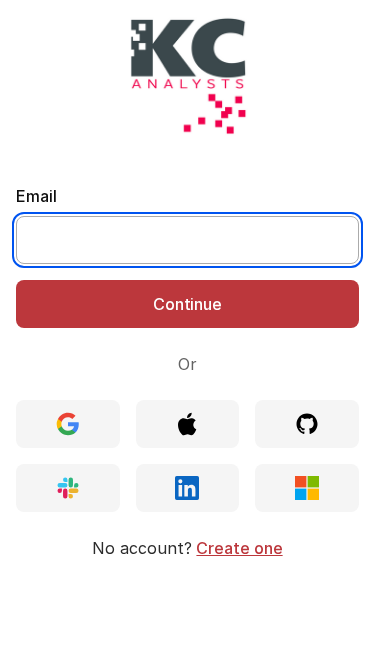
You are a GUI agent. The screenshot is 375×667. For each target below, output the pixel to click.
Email (36, 196)
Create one (239, 548)
